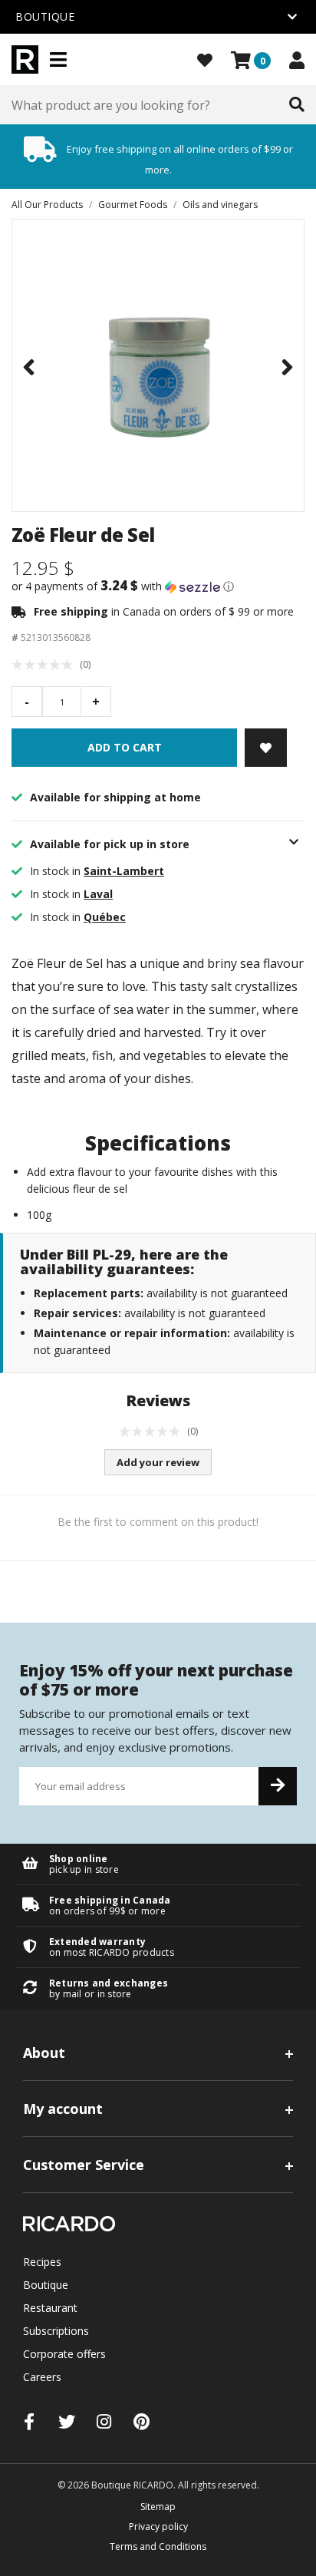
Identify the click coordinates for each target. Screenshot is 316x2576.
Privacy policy (158, 2526)
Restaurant (50, 2308)
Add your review (158, 1462)
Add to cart (125, 747)
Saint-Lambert (124, 871)
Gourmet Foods (133, 205)
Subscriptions (56, 2331)
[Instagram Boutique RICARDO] (104, 2421)
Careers (42, 2377)
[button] (158, 586)
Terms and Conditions (158, 2546)
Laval (98, 894)
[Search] (297, 105)
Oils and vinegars (220, 205)
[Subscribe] (278, 1786)
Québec (105, 917)
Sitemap (158, 2507)
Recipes (42, 2262)
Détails (158, 1864)
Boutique (46, 2285)
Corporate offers (64, 2354)
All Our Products (47, 205)
